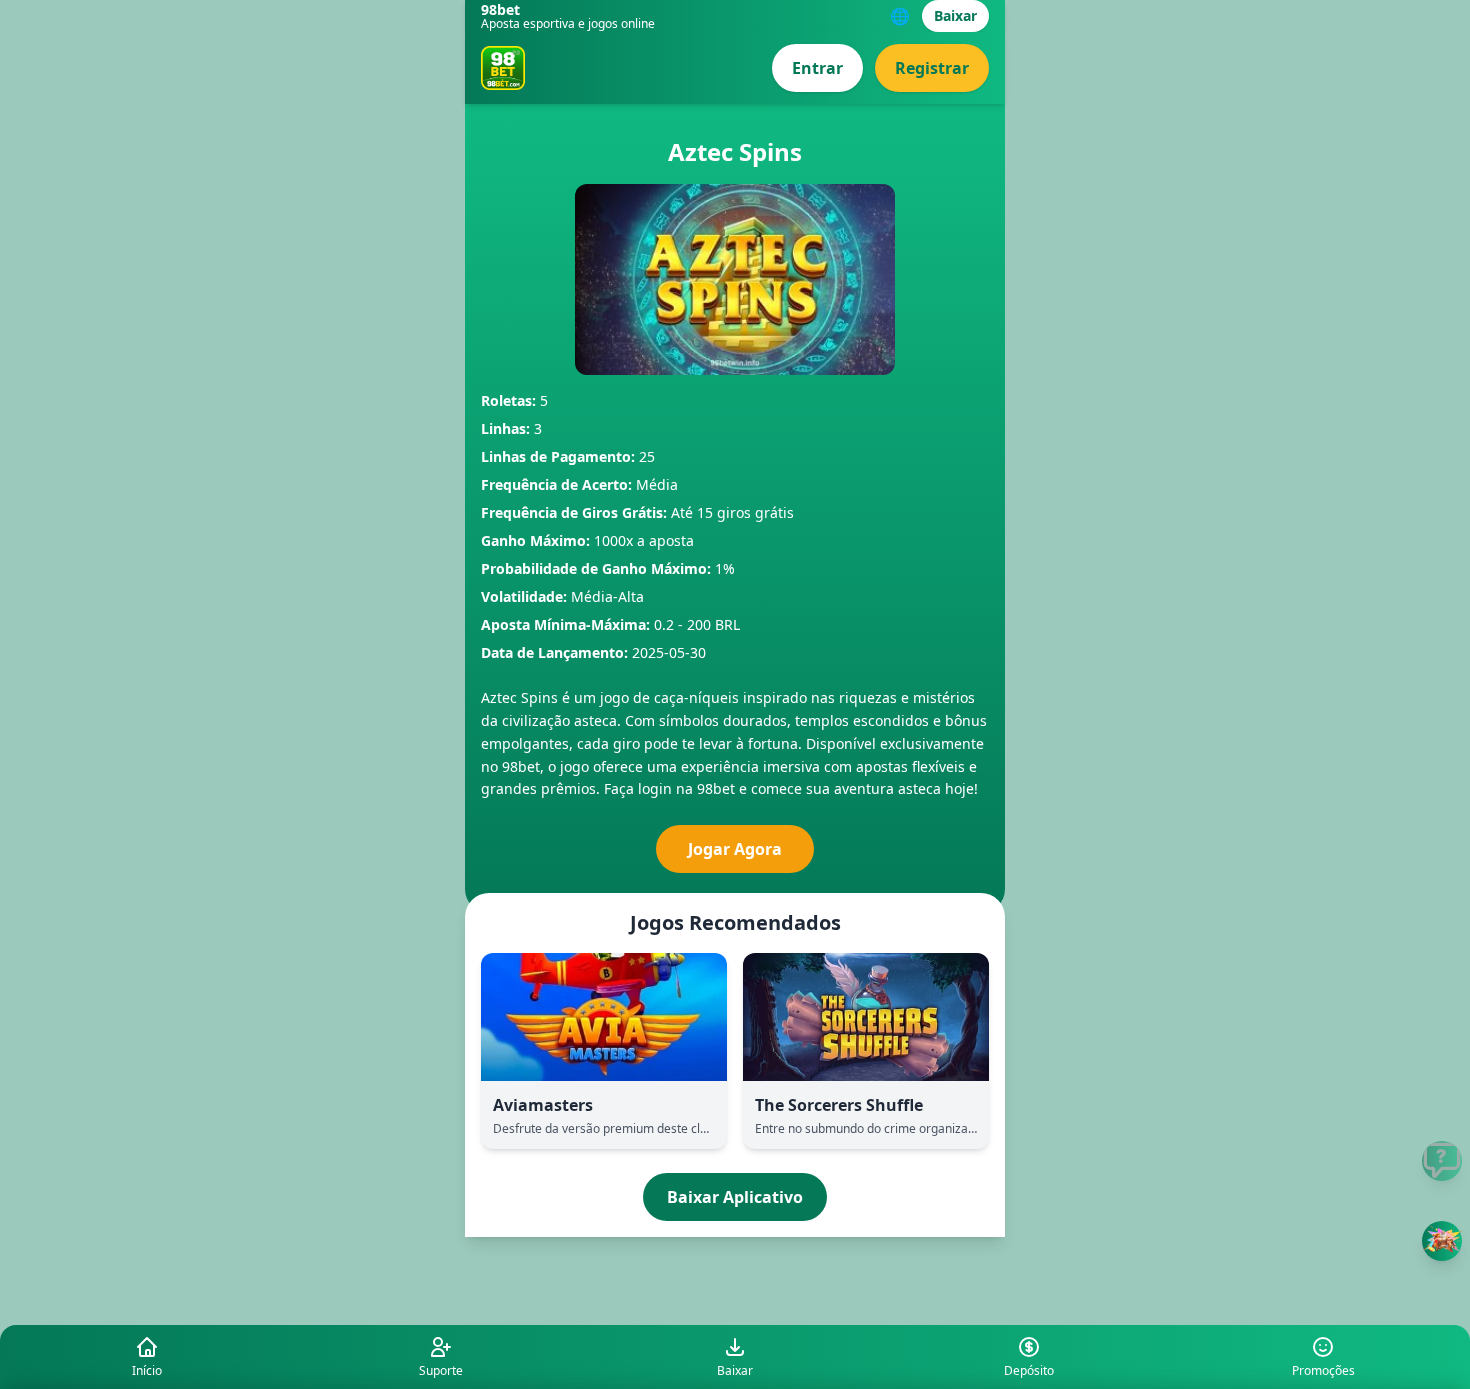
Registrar (932, 68)
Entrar (817, 68)
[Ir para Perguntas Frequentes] (1442, 1161)
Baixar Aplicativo (735, 1197)
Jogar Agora (735, 849)
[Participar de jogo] (1442, 1241)
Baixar (955, 15)
